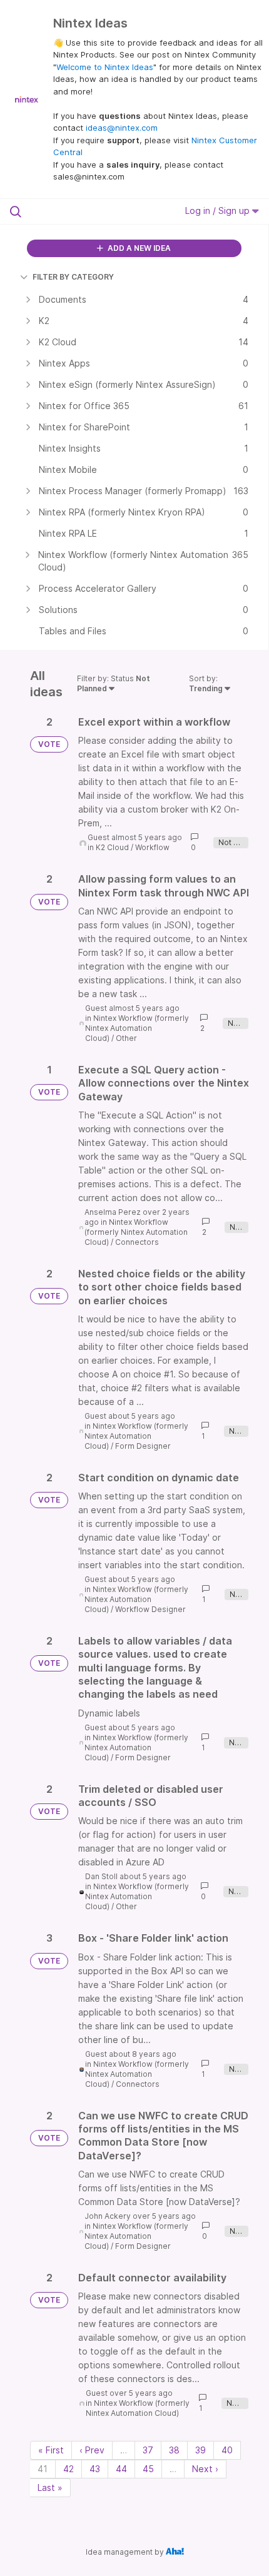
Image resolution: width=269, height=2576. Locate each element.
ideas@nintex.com (122, 128)
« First (51, 2450)
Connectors (137, 1242)
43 (95, 2469)
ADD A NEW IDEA (138, 248)
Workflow (152, 847)
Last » (50, 2487)
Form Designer (143, 1446)
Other (126, 1038)
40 (227, 2450)
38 (174, 2450)
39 (200, 2450)
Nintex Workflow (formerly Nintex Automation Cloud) (137, 1028)
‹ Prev (92, 2450)
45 (148, 2469)
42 (69, 2469)
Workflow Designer (150, 1609)
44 (121, 2469)
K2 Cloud (112, 847)
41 (43, 2469)
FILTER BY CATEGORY (73, 277)
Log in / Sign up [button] (219, 210)
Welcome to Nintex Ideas (105, 67)
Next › (205, 2469)
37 (148, 2450)
